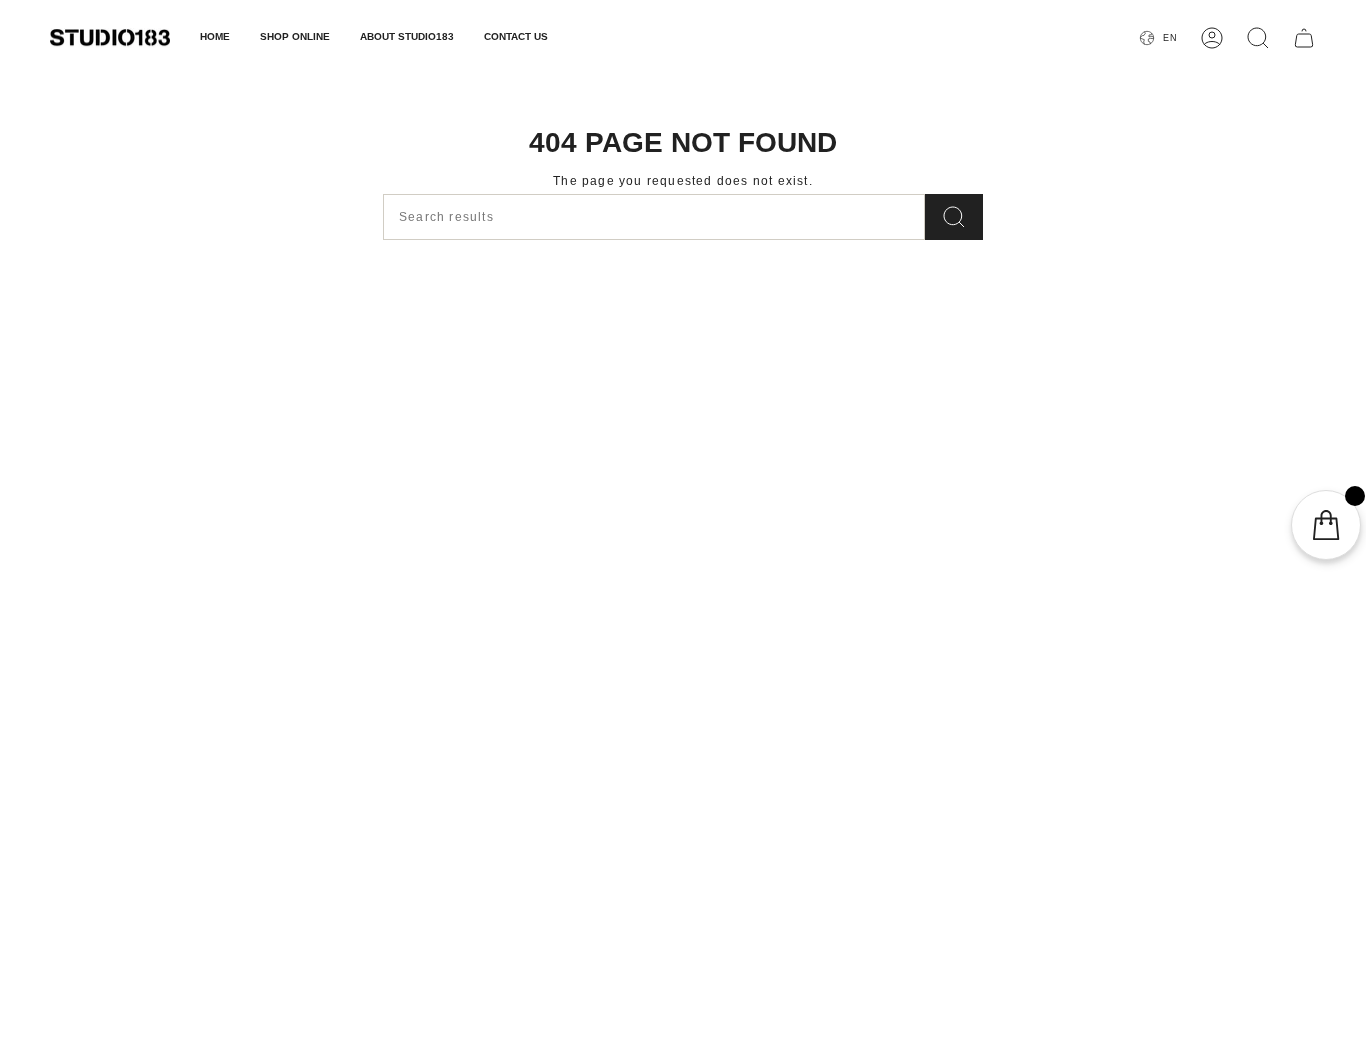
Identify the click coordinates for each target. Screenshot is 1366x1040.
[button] (295, 38)
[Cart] (1304, 38)
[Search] (954, 217)
